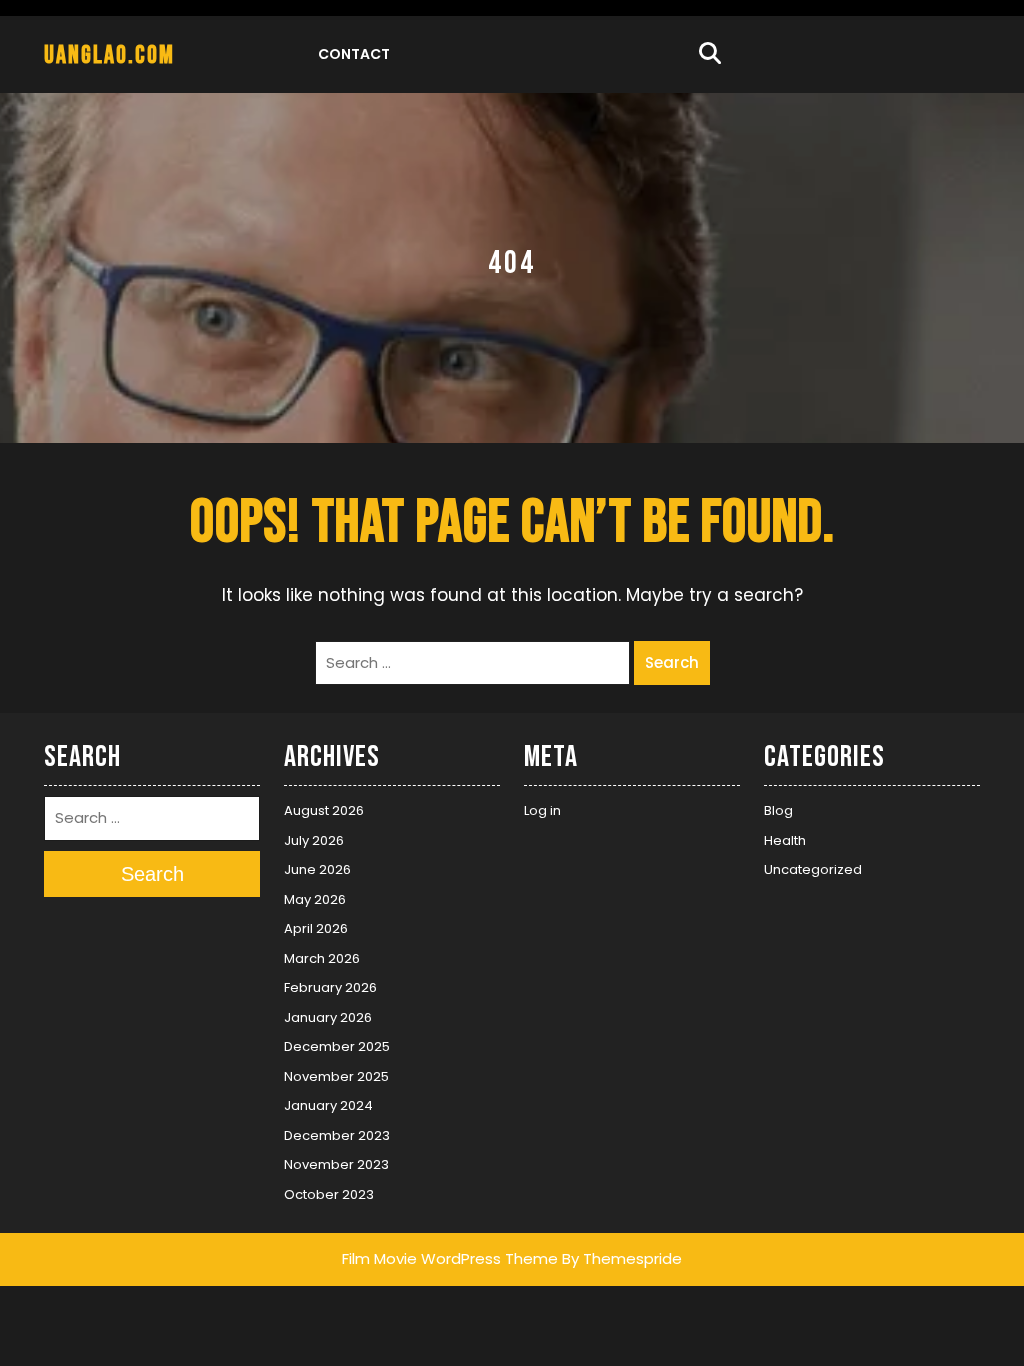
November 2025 (336, 1076)
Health (785, 840)
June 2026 (317, 869)
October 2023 (329, 1194)
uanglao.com (109, 55)
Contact (354, 54)
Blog (778, 810)
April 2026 (316, 928)
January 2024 (328, 1105)
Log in (542, 810)
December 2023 (337, 1135)
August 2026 (324, 810)
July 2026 (314, 840)
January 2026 (328, 1017)
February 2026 (330, 987)
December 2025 (337, 1046)
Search (672, 662)
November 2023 (336, 1164)
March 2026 (322, 958)
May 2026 (315, 899)
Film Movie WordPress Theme (450, 1258)
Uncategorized (813, 869)
